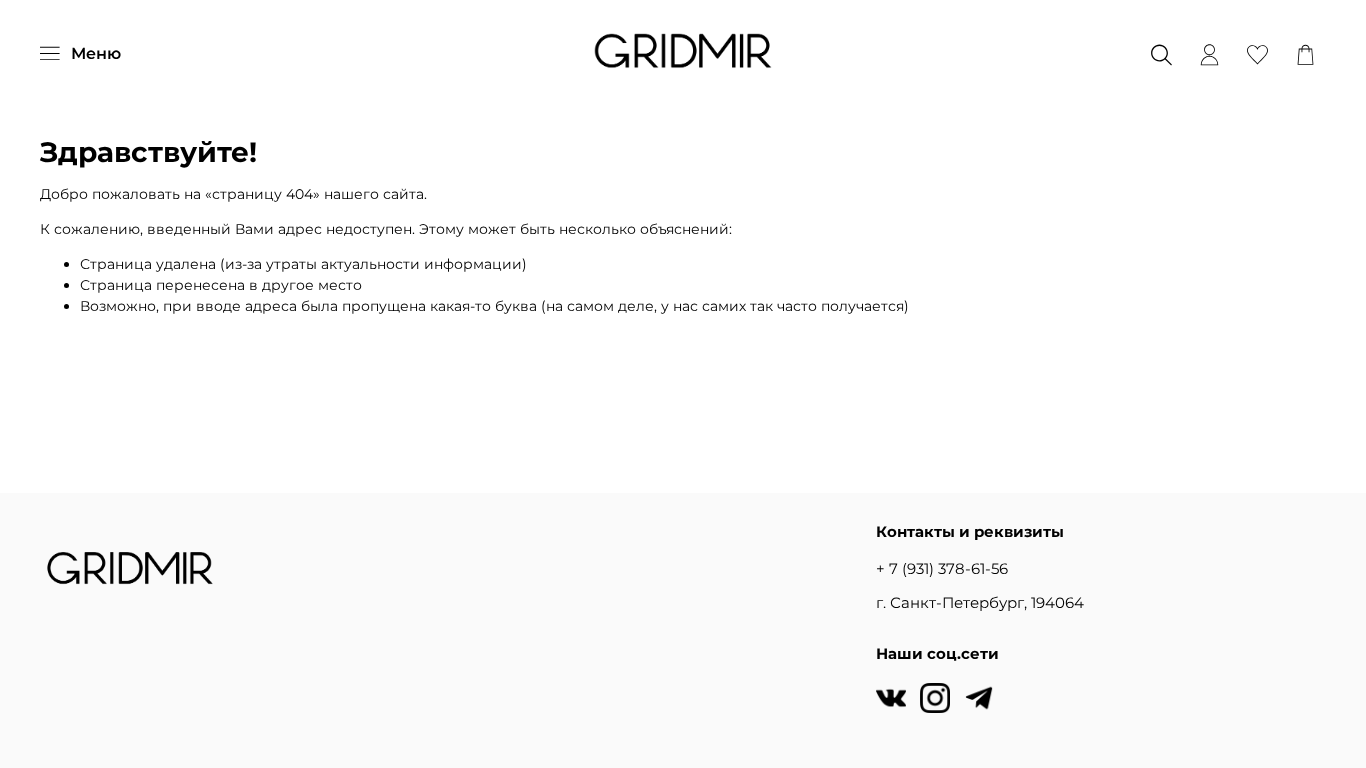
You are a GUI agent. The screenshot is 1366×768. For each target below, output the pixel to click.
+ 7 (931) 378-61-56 (942, 568)
